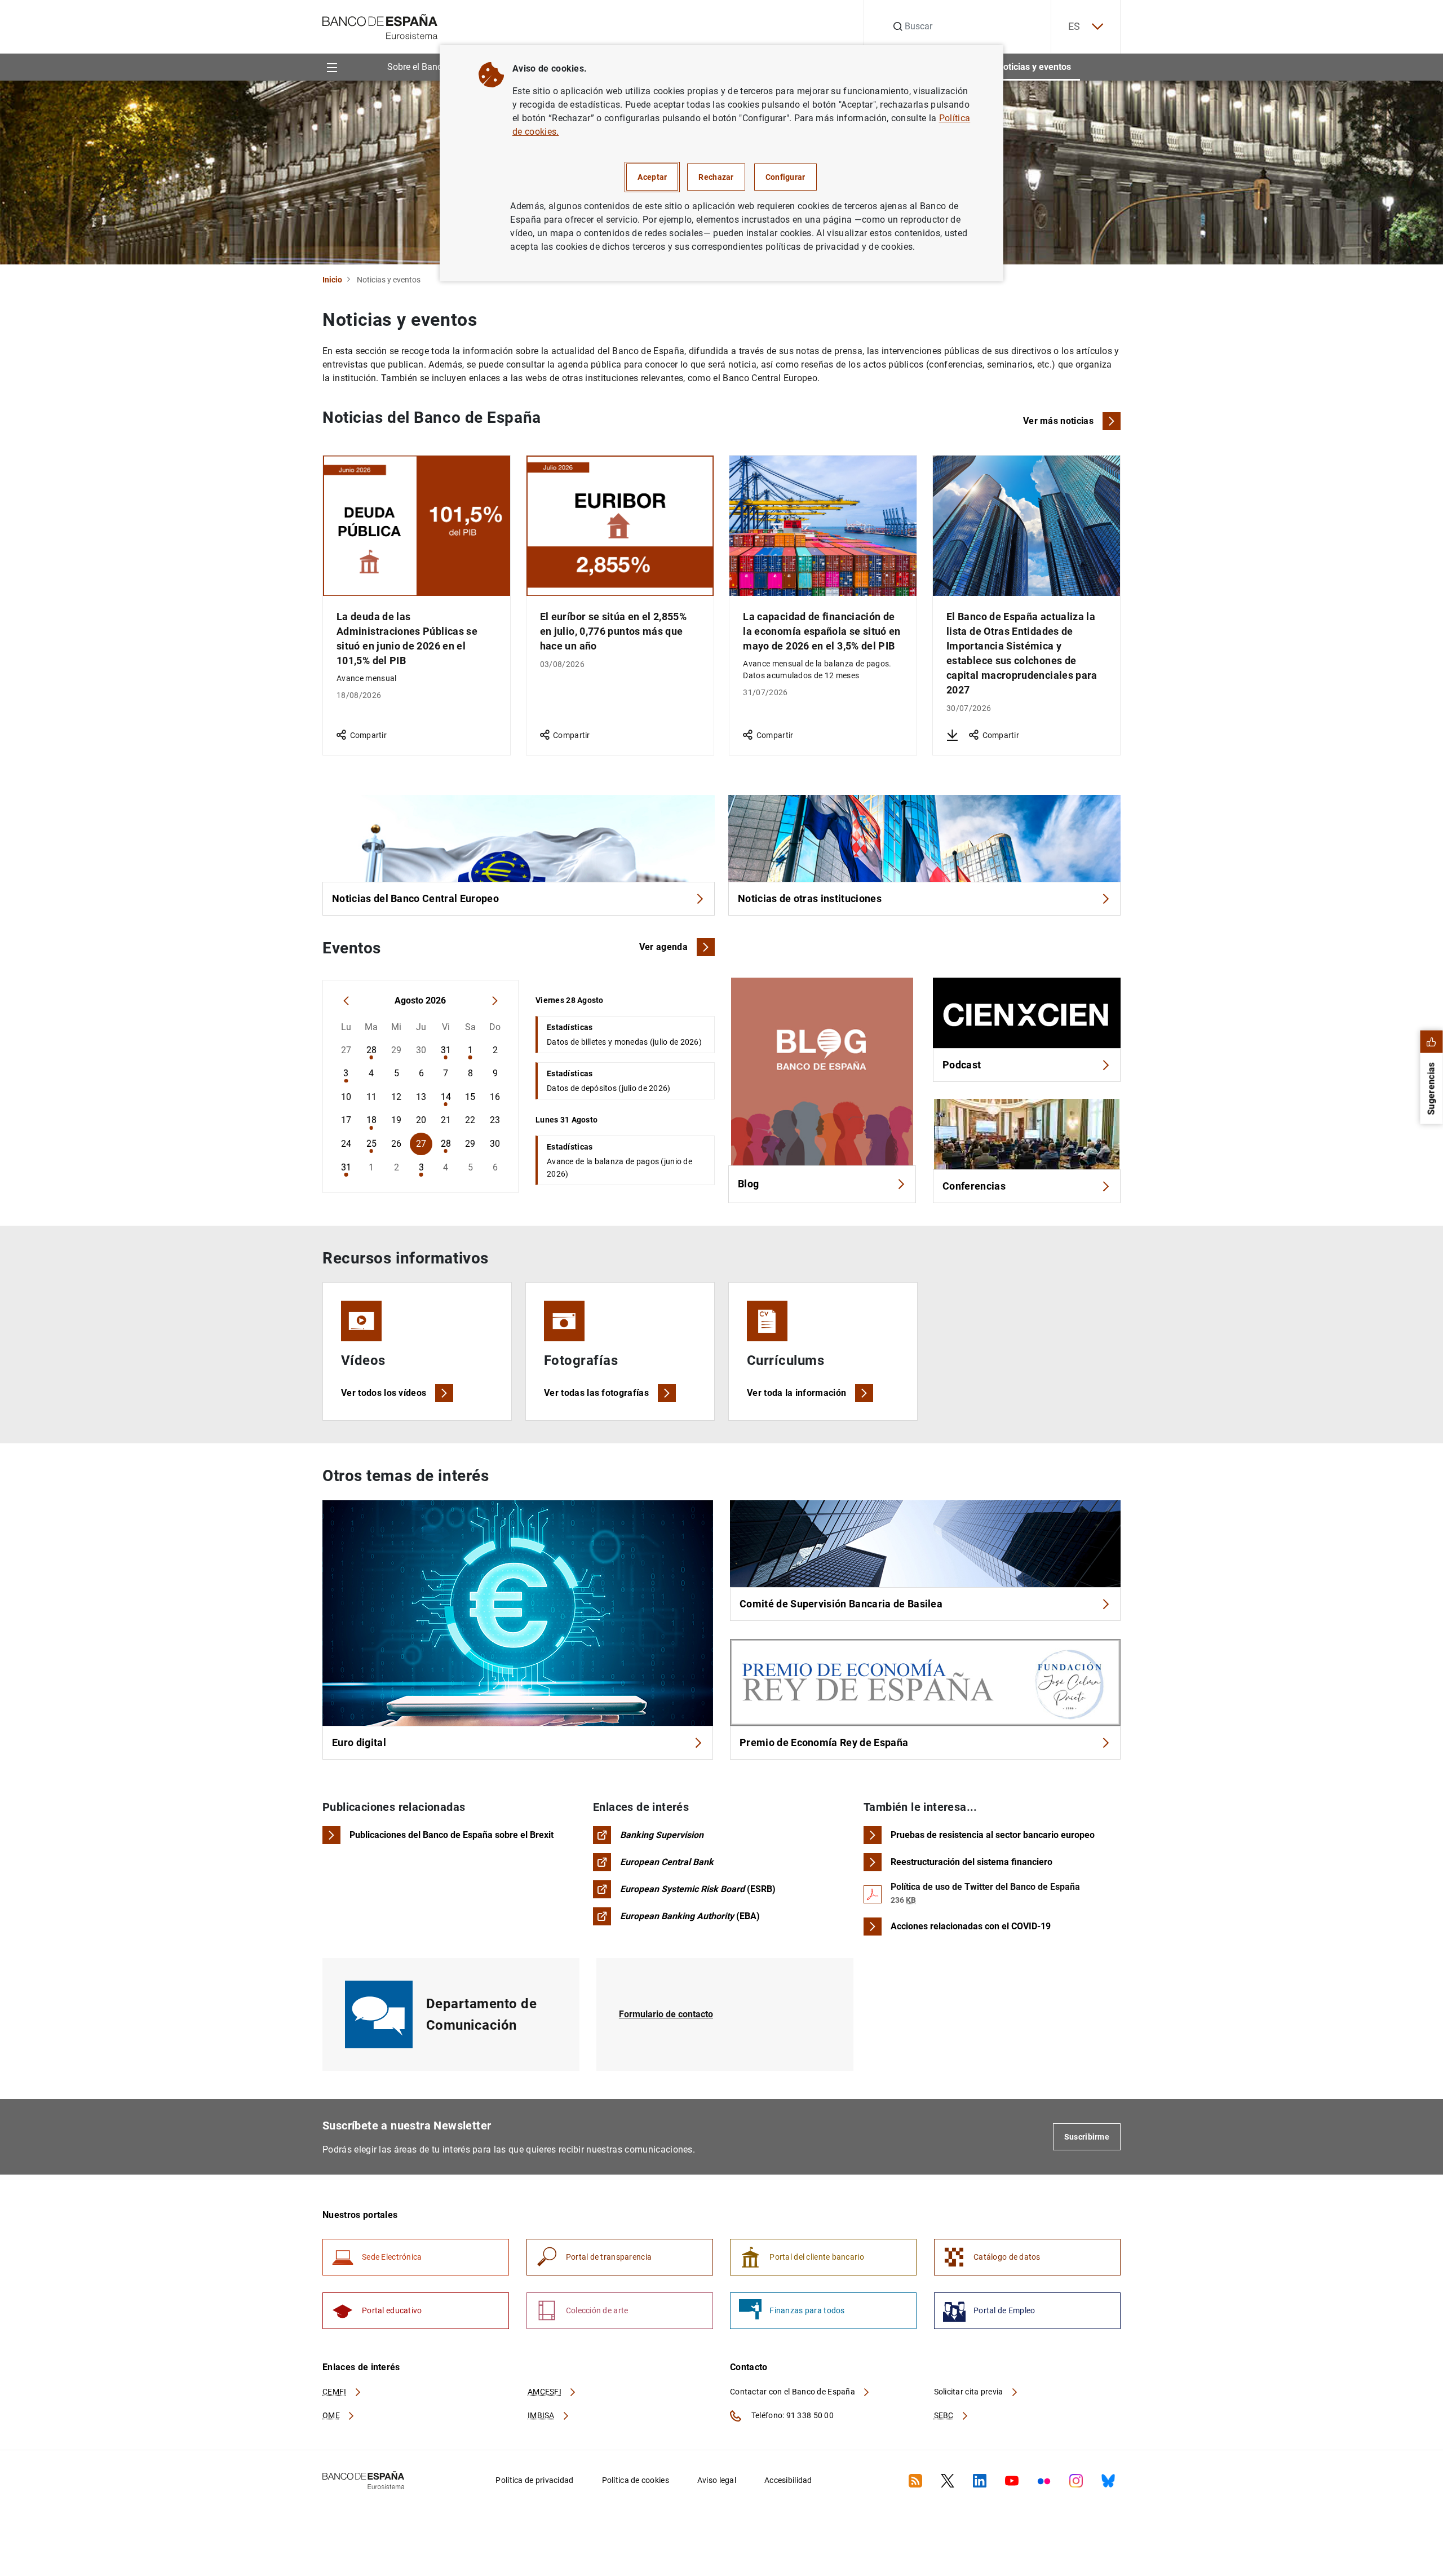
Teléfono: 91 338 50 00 (792, 2415)
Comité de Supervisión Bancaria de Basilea (841, 1604)
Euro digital (359, 1742)
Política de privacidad (534, 2480)
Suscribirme (1087, 2137)
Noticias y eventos (1034, 67)
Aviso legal (717, 2480)
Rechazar (716, 177)
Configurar (785, 177)
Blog (748, 1184)
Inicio (332, 280)
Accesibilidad (788, 2480)
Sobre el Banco (417, 67)
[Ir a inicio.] (380, 26)
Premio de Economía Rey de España (824, 1742)
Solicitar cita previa (970, 2392)
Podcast (962, 1065)
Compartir (368, 735)
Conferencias (974, 1186)
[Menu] (332, 67)
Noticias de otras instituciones (810, 898)
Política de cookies (636, 2480)
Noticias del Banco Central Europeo (415, 898)
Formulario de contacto (666, 2014)
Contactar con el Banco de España (793, 2392)
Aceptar (652, 177)
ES (1074, 26)
